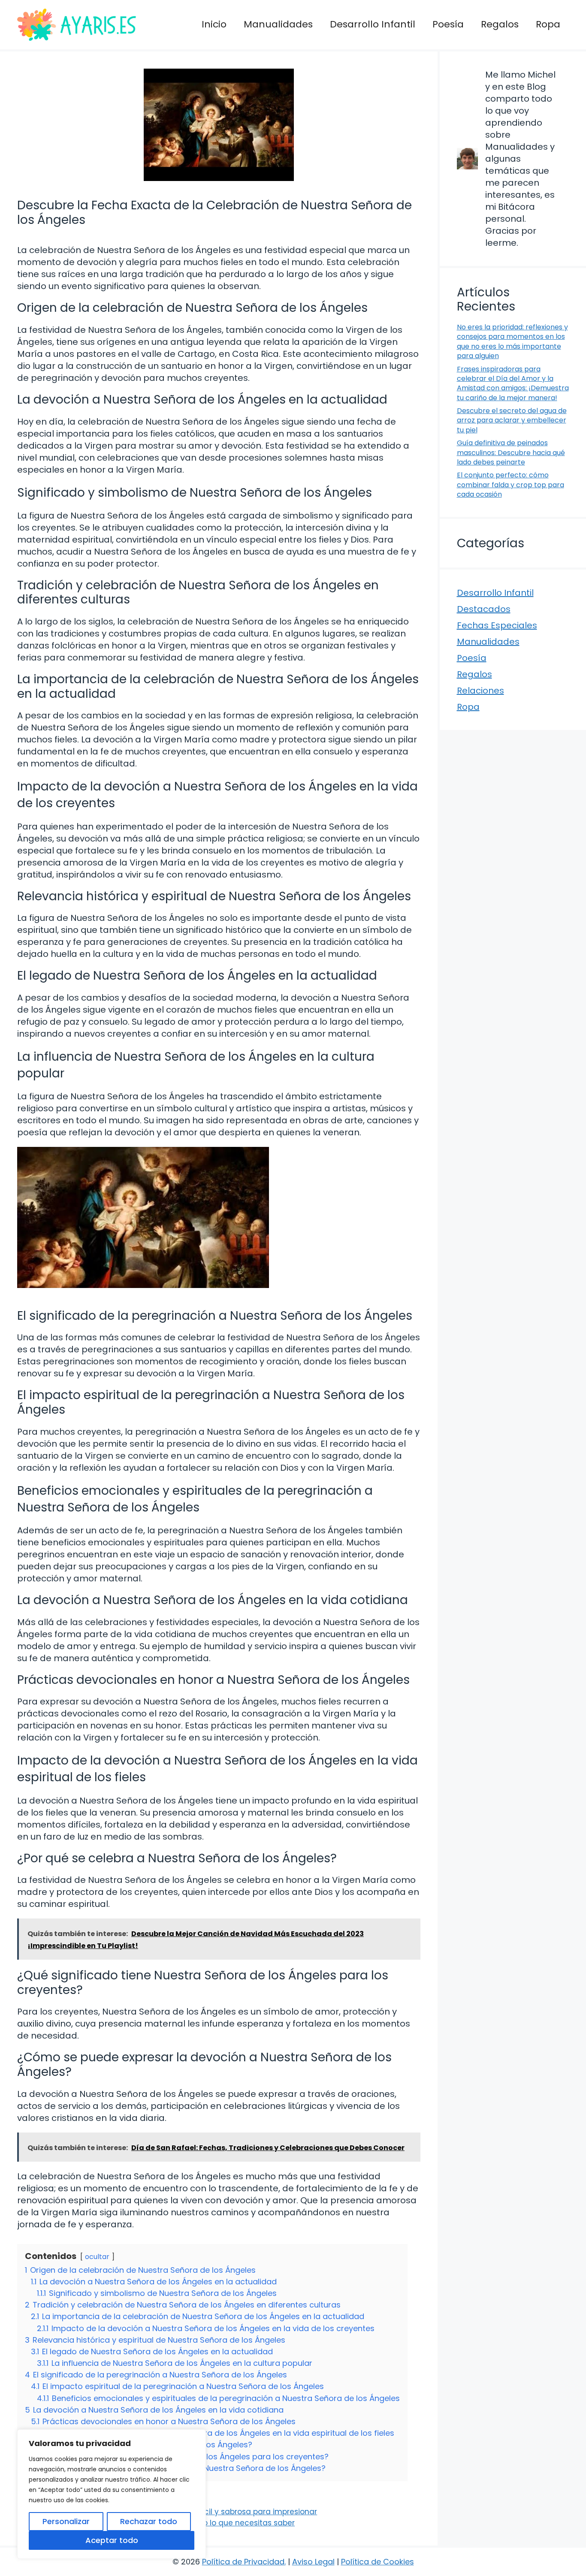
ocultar (97, 2257)
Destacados (484, 609)
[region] (112, 2494)
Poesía (448, 24)
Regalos (500, 24)
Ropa (548, 24)
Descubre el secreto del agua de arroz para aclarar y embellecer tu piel (512, 420)
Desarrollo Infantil (373, 24)
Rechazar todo (149, 2521)
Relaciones (480, 691)
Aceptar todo (112, 2540)
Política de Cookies (378, 2562)
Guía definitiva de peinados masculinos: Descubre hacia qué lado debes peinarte (511, 452)
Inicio (214, 24)
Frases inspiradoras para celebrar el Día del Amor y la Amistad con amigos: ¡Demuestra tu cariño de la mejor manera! (513, 383)
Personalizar (66, 2521)
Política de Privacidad (243, 2562)
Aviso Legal (313, 2562)
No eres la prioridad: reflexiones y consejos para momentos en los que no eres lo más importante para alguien (512, 341)
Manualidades (278, 24)
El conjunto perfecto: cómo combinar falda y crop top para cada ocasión (510, 485)
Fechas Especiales (497, 625)
